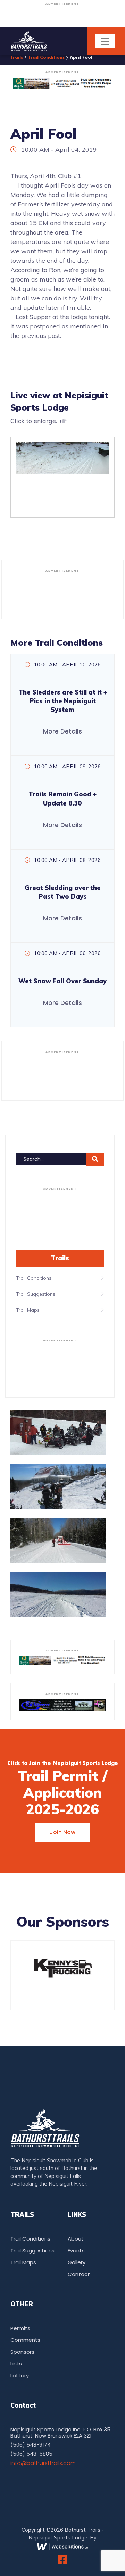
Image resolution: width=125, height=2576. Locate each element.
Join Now (62, 1832)
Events (76, 2250)
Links (16, 2364)
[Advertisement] (62, 17)
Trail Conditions (47, 58)
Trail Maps (23, 2262)
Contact (79, 2274)
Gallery (77, 2262)
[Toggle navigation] (105, 41)
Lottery (20, 2375)
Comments (25, 2340)
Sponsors (22, 2352)
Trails (17, 58)
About (76, 2239)
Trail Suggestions (32, 2250)
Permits (20, 2328)
